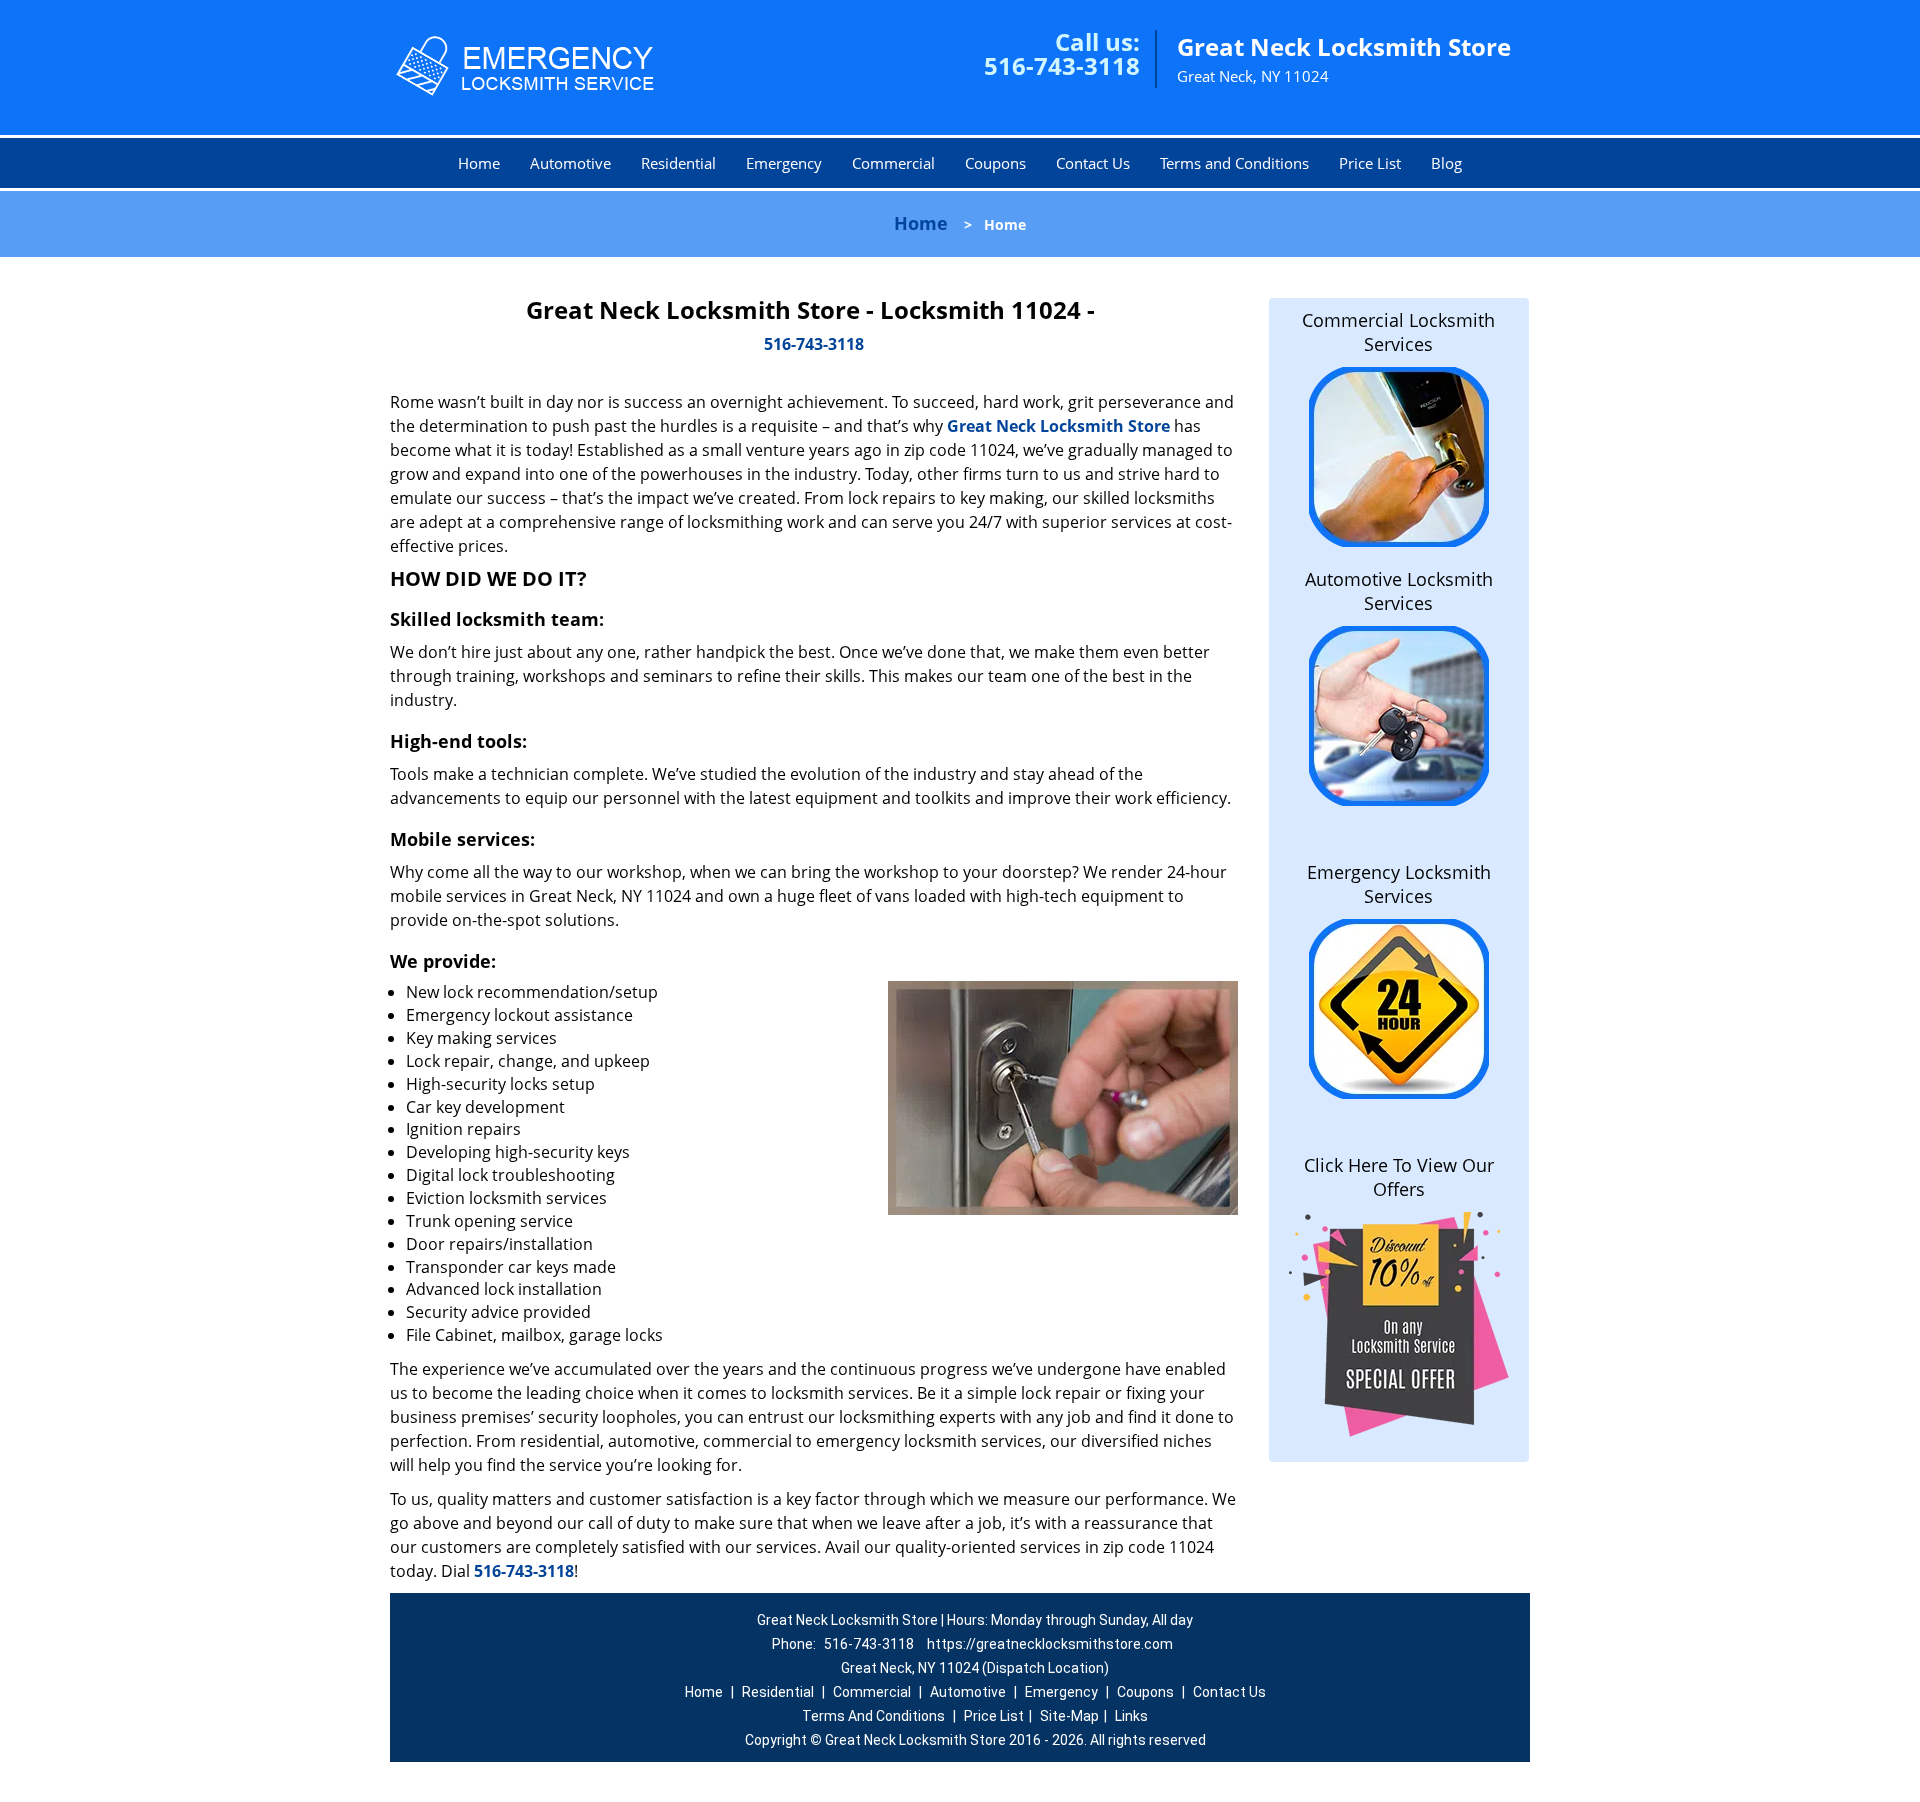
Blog (1446, 163)
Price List (1370, 163)
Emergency (784, 163)
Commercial (893, 163)
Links (1131, 1716)
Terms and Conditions (1234, 163)
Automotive (570, 163)
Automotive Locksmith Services (1399, 591)
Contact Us (1093, 163)
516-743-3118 (1062, 65)
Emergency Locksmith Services (1399, 884)
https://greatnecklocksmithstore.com (1050, 1644)
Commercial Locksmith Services (1398, 332)
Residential (678, 163)
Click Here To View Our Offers (1399, 1177)
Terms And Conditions (873, 1716)
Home (479, 163)
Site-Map (1069, 1716)
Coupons (995, 163)
